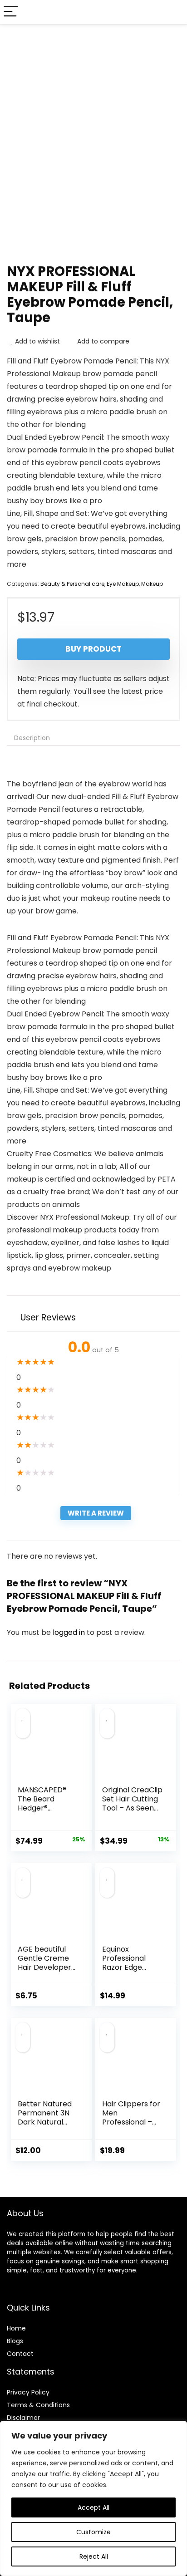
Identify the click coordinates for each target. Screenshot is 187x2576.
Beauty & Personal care (72, 584)
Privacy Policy (28, 2392)
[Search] (173, 12)
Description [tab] (32, 738)
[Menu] (11, 12)
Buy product (93, 649)
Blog (13, 2341)
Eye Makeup (123, 584)
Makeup (152, 584)
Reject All (94, 2556)
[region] (93, 2498)
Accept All (93, 2507)
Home (16, 2328)
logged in (70, 1632)
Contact (20, 2354)
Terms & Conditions (38, 2405)
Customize (93, 2532)
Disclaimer (23, 2418)
